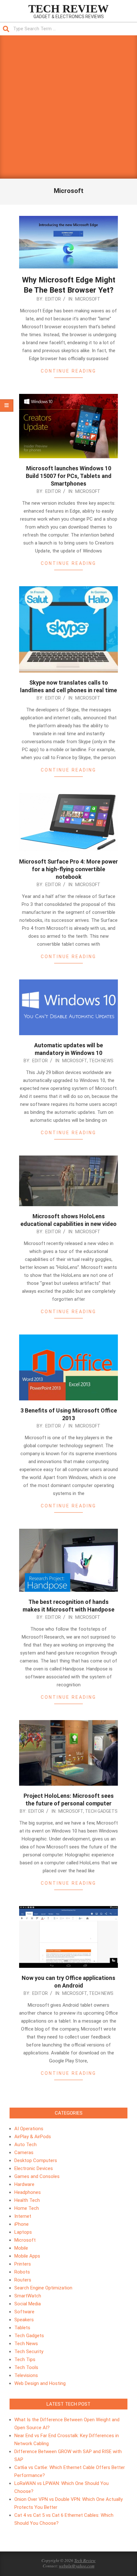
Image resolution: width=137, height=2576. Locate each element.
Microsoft (88, 299)
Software (24, 2312)
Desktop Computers (36, 2160)
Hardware (24, 2184)
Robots (22, 2272)
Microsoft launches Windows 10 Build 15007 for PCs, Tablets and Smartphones (69, 476)
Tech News (101, 1061)
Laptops (23, 2232)
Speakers (24, 2320)
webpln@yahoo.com (77, 2566)
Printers (23, 2264)
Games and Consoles (37, 2176)
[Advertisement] (68, 107)
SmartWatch (28, 2296)
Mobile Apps (27, 2256)
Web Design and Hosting (40, 2383)
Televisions (26, 2375)
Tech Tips (25, 2359)
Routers (23, 2280)
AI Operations (29, 2129)
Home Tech (27, 2208)
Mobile (21, 2248)
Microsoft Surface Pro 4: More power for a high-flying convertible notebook (68, 869)
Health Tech (27, 2200)
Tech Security (29, 2352)
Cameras (24, 2153)
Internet (23, 2216)
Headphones (28, 2192)
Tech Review (85, 2560)
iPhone (22, 2224)
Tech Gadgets (101, 1811)
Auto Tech (25, 2145)
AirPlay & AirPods (33, 2137)
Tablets (22, 2328)
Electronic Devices (34, 2168)
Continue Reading (68, 371)
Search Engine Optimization (43, 2288)
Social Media (28, 2304)
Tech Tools (26, 2367)
